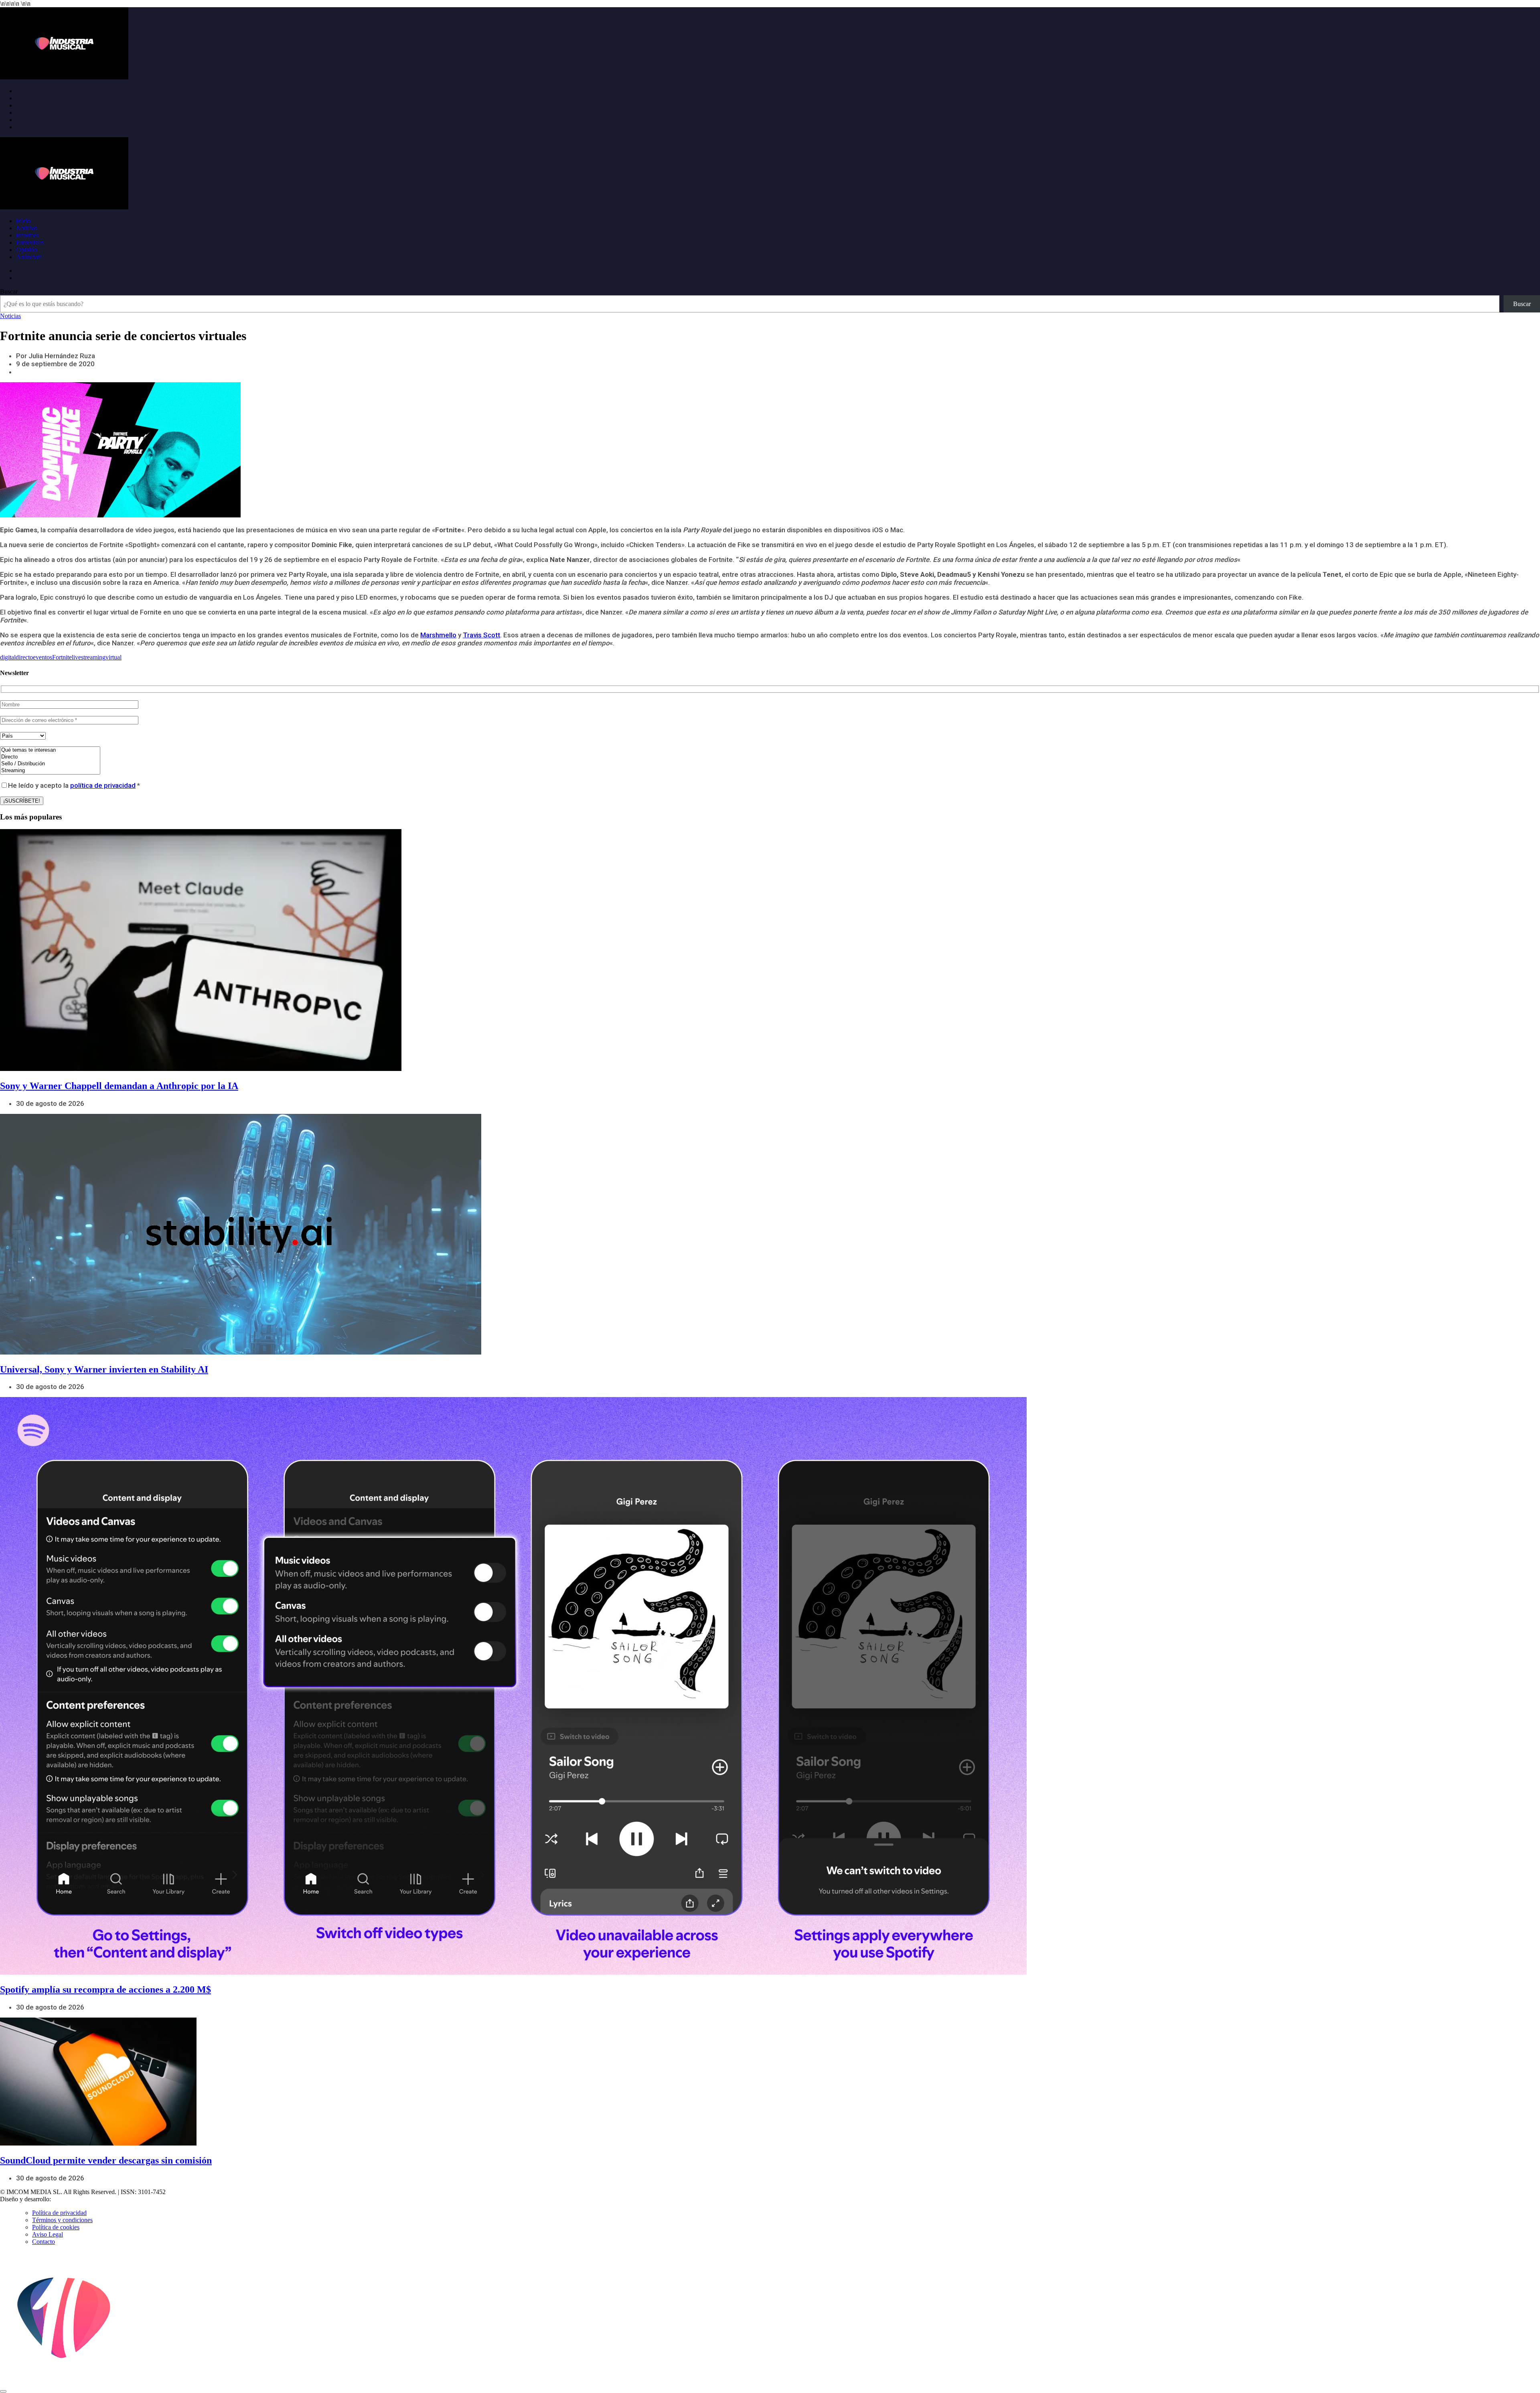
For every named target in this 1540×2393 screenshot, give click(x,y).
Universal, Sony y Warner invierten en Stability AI (104, 1369)
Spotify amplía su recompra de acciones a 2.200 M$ (105, 1989)
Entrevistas (30, 242)
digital (8, 657)
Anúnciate (29, 257)
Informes (27, 235)
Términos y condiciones (62, 2220)
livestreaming (89, 657)
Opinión (26, 250)
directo (24, 657)
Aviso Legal (48, 2234)
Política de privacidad (59, 2213)
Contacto (44, 2242)
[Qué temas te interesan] (50, 750)
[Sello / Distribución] (50, 764)
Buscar (9, 291)
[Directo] (50, 757)
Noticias (26, 228)
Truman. (65, 2199)
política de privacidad (103, 785)
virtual (113, 657)
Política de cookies (56, 2227)
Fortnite (62, 657)
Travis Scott (481, 635)
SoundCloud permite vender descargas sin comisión (106, 2160)
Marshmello (438, 635)
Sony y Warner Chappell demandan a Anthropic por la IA (119, 1086)
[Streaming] (50, 771)
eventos (43, 657)
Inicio (23, 221)
